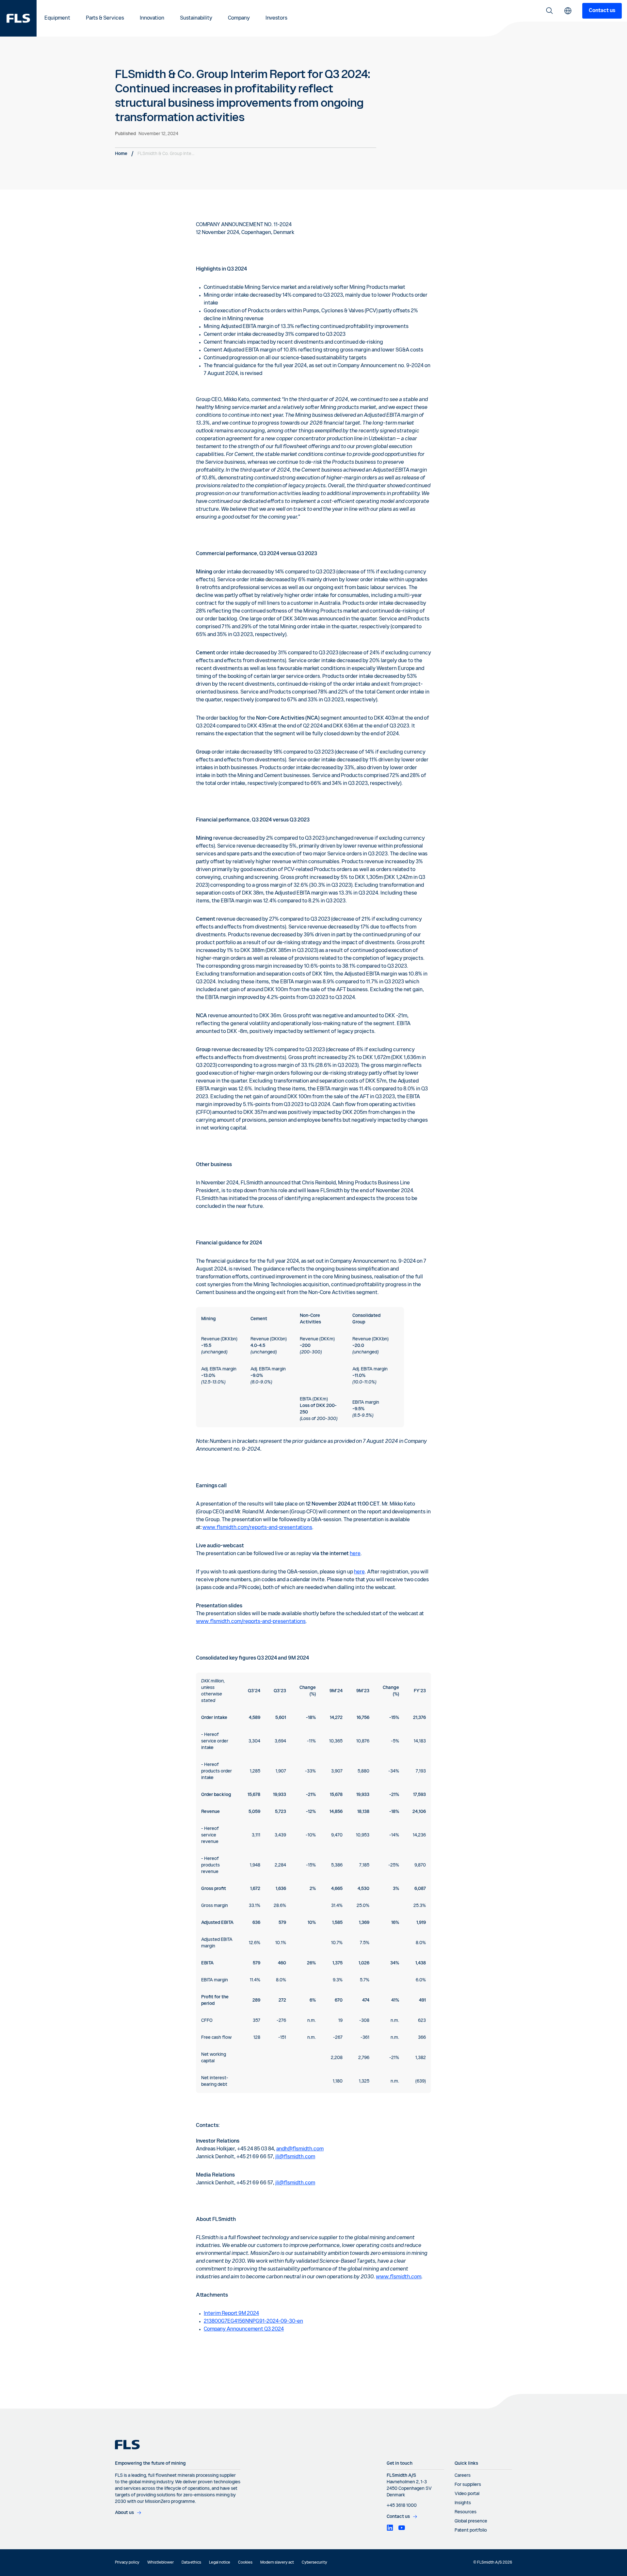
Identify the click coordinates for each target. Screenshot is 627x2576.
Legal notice (220, 2563)
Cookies (245, 2563)
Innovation (152, 18)
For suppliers (468, 2485)
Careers (463, 2475)
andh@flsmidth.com (300, 2149)
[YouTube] (402, 2528)
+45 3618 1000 (402, 2506)
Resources (466, 2512)
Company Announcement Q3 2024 (244, 2329)
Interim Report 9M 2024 (231, 2314)
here (355, 1554)
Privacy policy (127, 2563)
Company (239, 18)
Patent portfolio (471, 2530)
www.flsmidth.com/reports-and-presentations (257, 1528)
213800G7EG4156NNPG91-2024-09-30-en (253, 2321)
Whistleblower (161, 2563)
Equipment (57, 18)
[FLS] (18, 18)
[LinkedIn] (390, 2528)
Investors (276, 18)
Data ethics (191, 2563)
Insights (463, 2503)
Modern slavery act (277, 2563)
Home (121, 154)
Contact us (602, 11)
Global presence (471, 2521)
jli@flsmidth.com (295, 2157)
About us (124, 2513)
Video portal (467, 2494)
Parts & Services (105, 18)
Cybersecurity (314, 2563)
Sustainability (196, 18)
